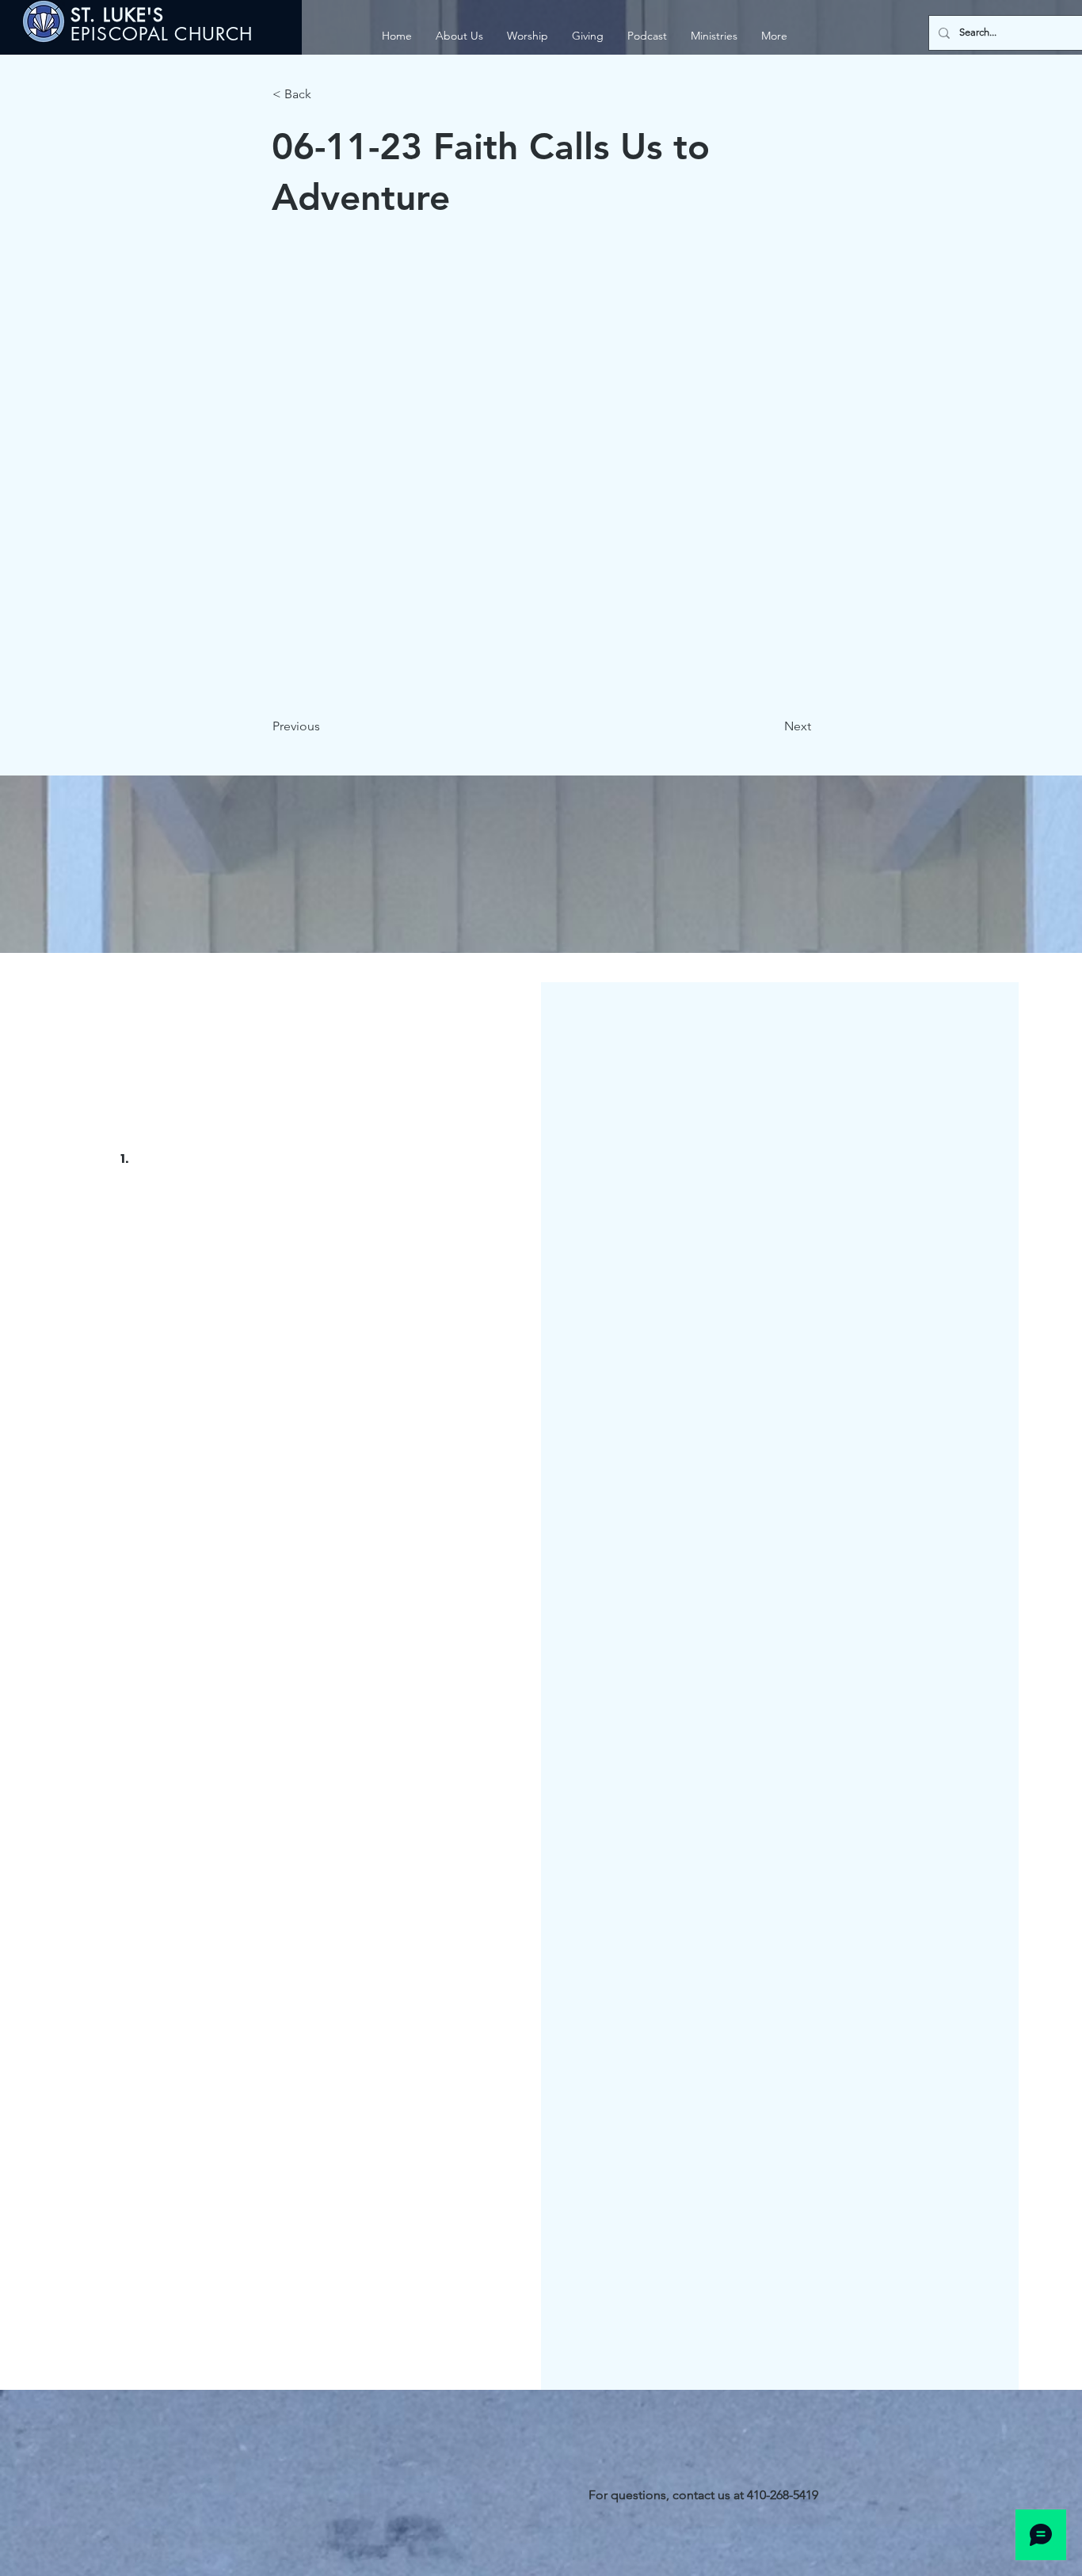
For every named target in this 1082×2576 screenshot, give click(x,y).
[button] (714, 36)
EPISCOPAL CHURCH (162, 34)
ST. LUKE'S (121, 15)
